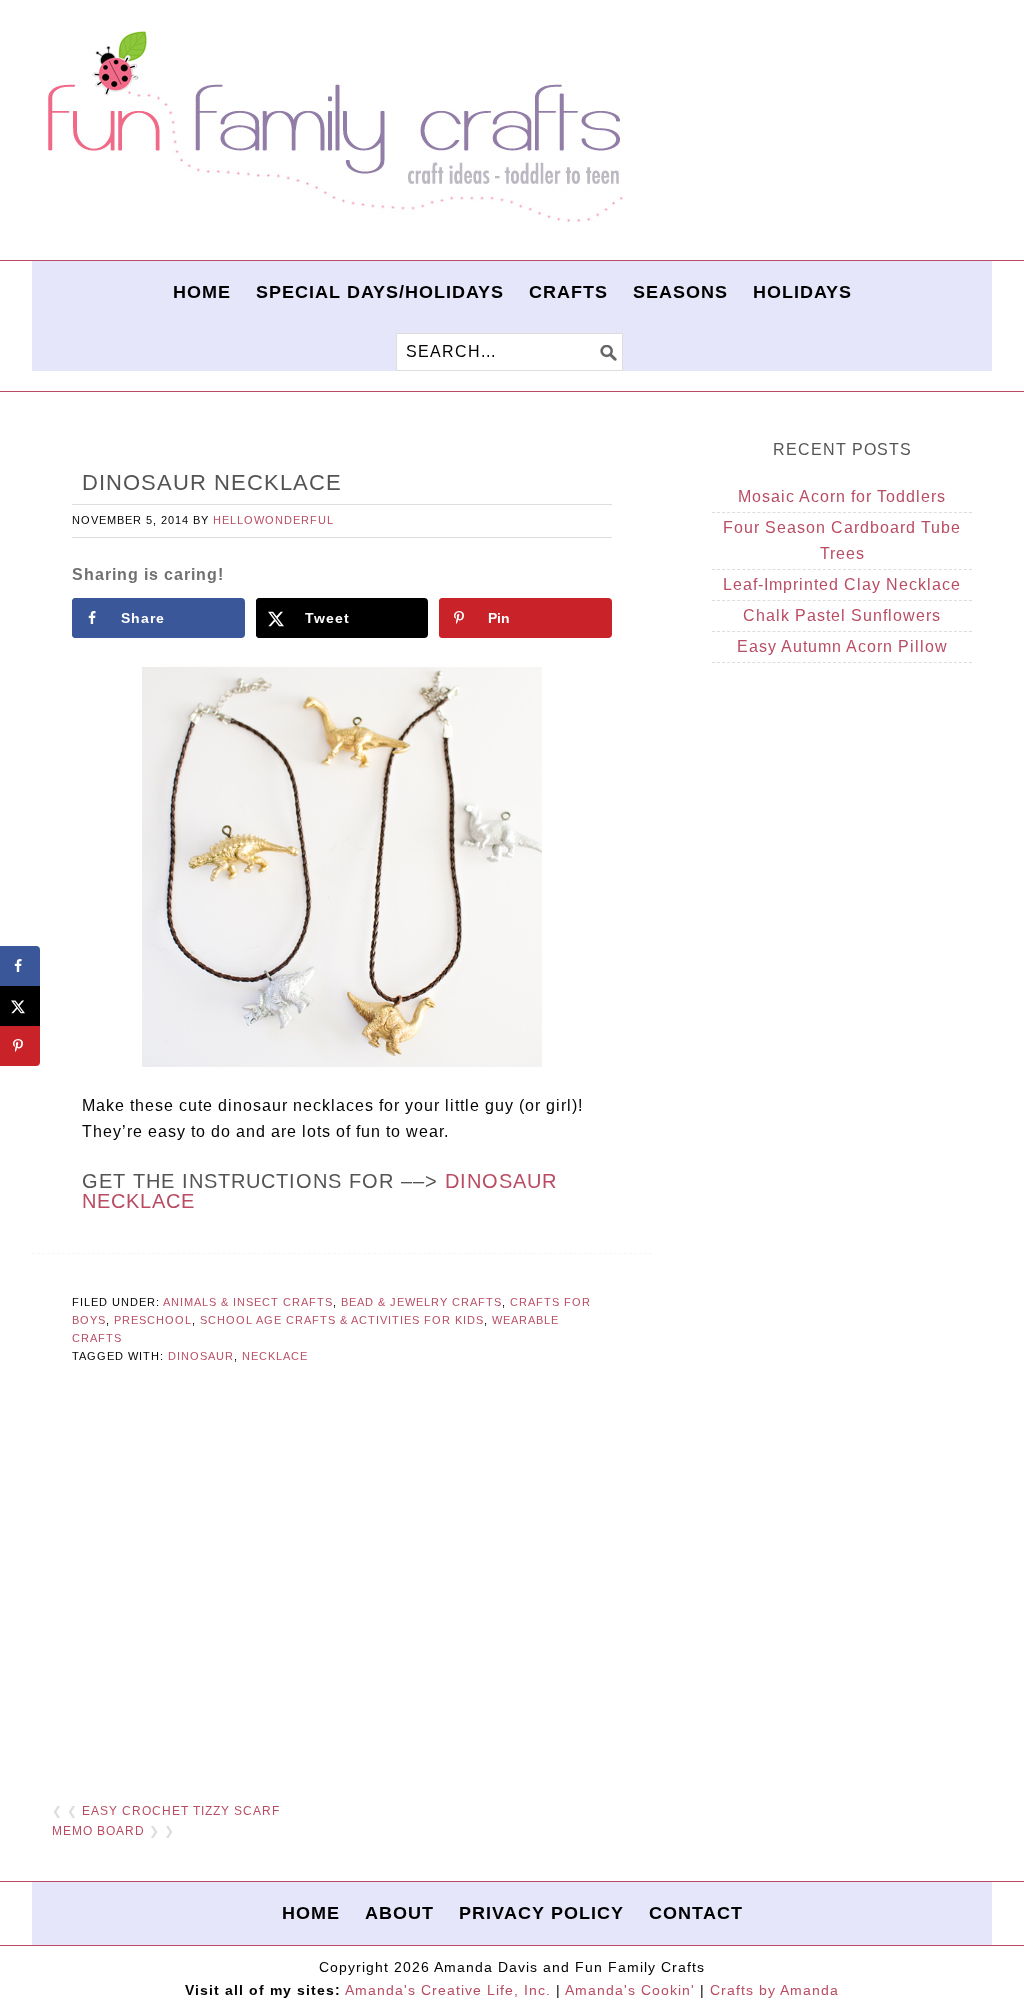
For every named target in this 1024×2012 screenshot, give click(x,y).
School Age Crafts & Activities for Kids (342, 1320)
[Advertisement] (342, 1576)
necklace (275, 1356)
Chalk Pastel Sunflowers (842, 615)
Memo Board (98, 1831)
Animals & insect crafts (248, 1302)
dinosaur (201, 1356)
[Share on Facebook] (20, 966)
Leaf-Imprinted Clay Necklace (842, 584)
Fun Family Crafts (332, 127)
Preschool (153, 1320)
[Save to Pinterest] (20, 1046)
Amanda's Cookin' (630, 1990)
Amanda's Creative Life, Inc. (448, 1990)
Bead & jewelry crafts (421, 1302)
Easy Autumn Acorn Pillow (842, 646)
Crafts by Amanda (774, 1990)
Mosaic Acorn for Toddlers (842, 496)
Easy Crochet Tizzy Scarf (181, 1811)
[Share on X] (20, 1006)
